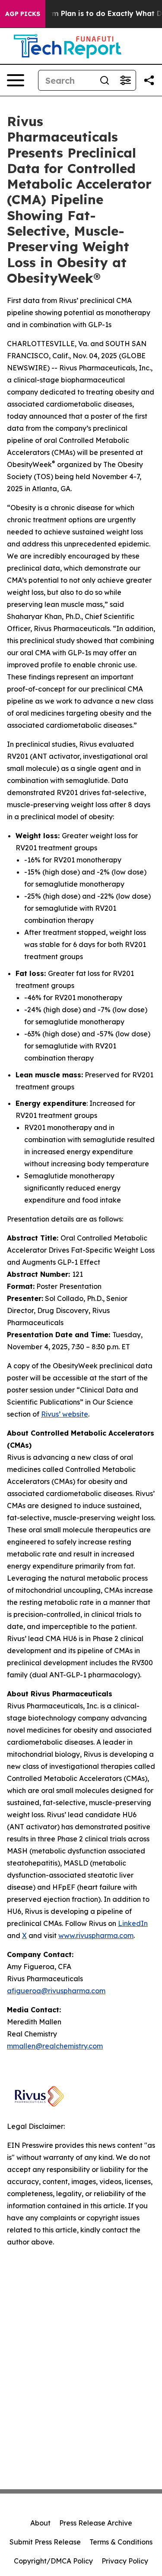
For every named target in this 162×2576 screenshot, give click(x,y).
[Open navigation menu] (16, 80)
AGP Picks (23, 14)
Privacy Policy (125, 2561)
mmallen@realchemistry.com (55, 2046)
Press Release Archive (96, 2523)
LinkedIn (133, 1923)
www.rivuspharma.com (96, 1935)
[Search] (105, 80)
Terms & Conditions (121, 2542)
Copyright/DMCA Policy (53, 2561)
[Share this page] (149, 80)
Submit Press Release (45, 2542)
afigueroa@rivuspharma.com (56, 1991)
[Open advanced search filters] (125, 80)
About (40, 2523)
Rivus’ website (65, 1414)
